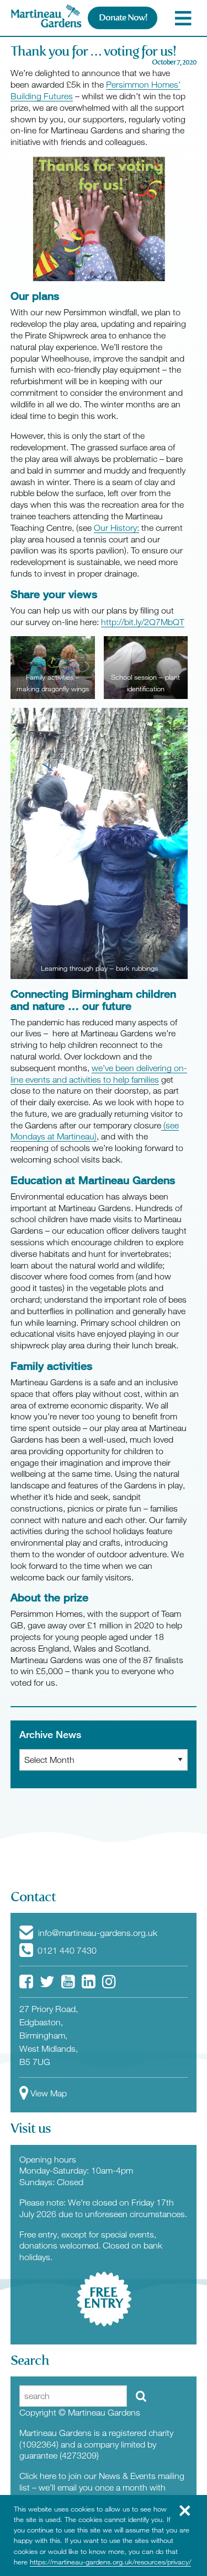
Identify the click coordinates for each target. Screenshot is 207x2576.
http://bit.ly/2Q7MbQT (143, 622)
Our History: (116, 528)
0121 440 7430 (66, 1950)
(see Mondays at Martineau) (95, 1131)
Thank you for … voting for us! (93, 51)
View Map (49, 2093)
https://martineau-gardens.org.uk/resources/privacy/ (110, 2562)
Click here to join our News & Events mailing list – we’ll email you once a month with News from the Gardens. (102, 2487)
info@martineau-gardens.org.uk (97, 1933)
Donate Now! (123, 17)
